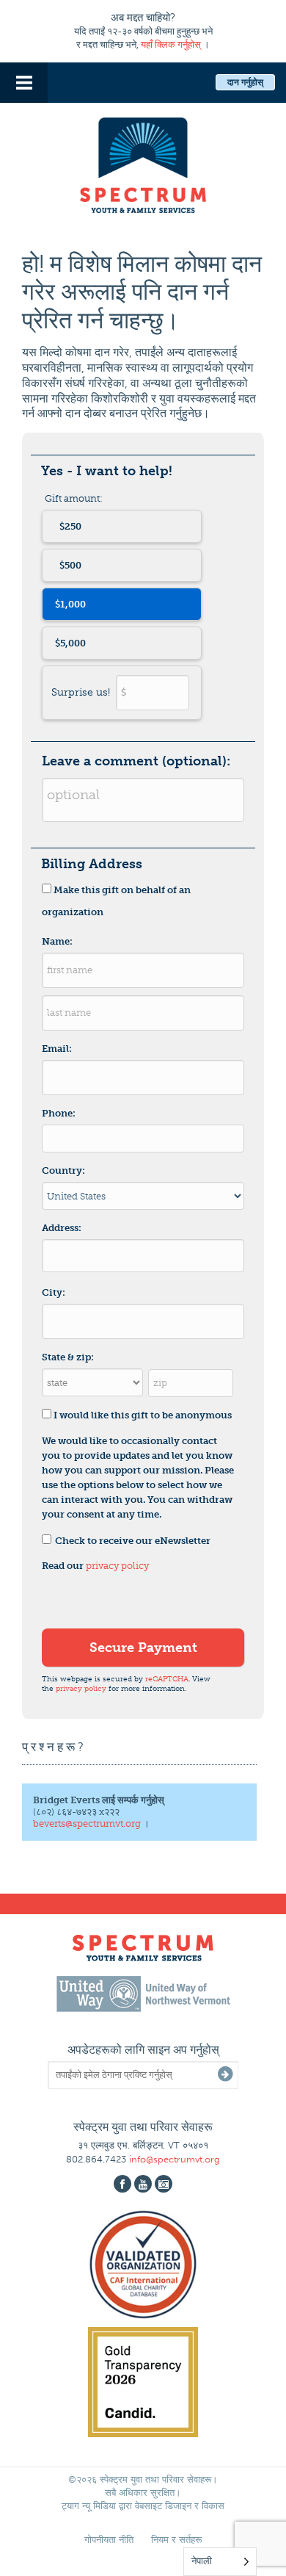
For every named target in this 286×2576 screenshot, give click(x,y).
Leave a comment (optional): (136, 761)
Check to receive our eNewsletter (133, 1541)
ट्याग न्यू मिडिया (89, 2506)
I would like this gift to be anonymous (143, 1415)
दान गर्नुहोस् (245, 82)
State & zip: (68, 1357)
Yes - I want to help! (107, 471)
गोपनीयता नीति (109, 2540)
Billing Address (92, 864)
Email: (57, 1049)
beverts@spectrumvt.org (87, 1823)
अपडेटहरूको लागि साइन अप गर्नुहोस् (143, 2050)
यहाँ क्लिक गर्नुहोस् (171, 44)
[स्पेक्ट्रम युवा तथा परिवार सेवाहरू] (143, 163)
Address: (62, 1228)
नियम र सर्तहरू (176, 2540)
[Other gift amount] (122, 693)
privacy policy (117, 1566)
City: (54, 1292)
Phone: (59, 1113)
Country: (63, 1170)
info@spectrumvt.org (175, 2159)
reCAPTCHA (167, 1679)
